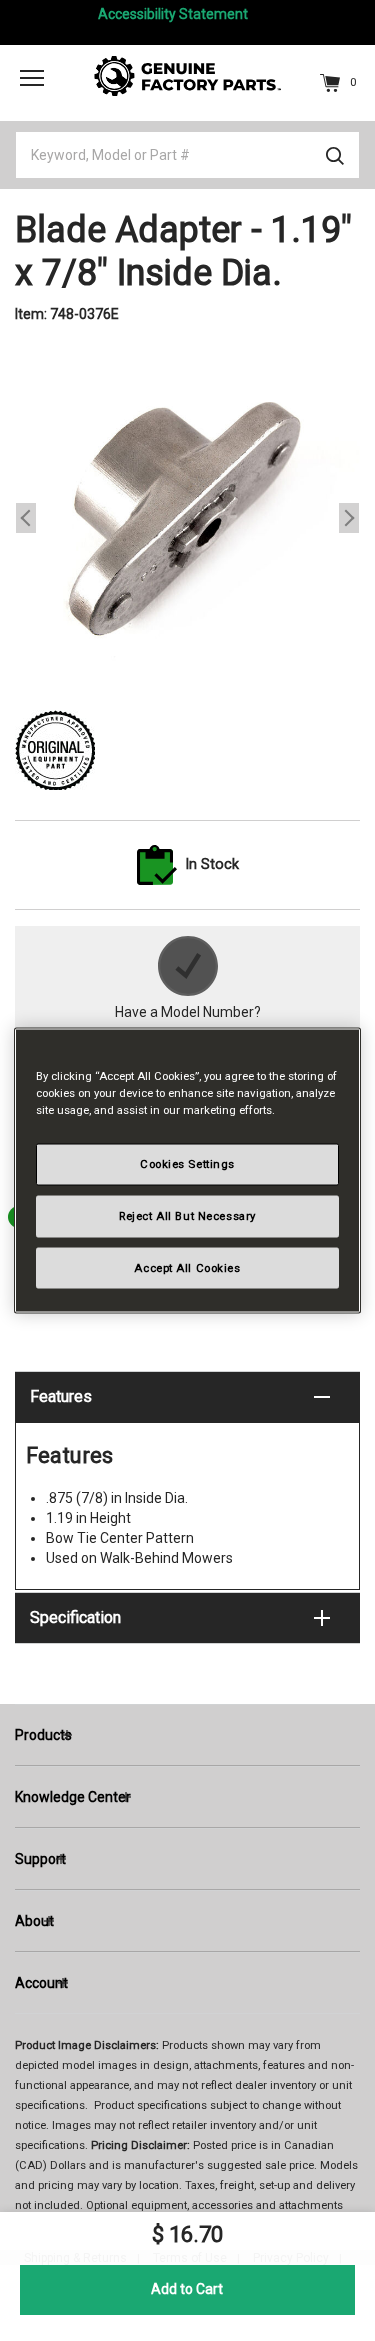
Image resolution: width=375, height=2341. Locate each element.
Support (40, 1859)
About (34, 1921)
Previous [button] (26, 518)
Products (43, 1735)
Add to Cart (187, 2289)
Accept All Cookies (187, 1267)
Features (61, 1396)
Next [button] (349, 518)
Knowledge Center (73, 1797)
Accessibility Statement (173, 14)
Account (41, 1983)
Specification (75, 1617)
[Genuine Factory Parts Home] (188, 75)
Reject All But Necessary (187, 1215)
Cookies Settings (187, 1163)
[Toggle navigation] (32, 77)
